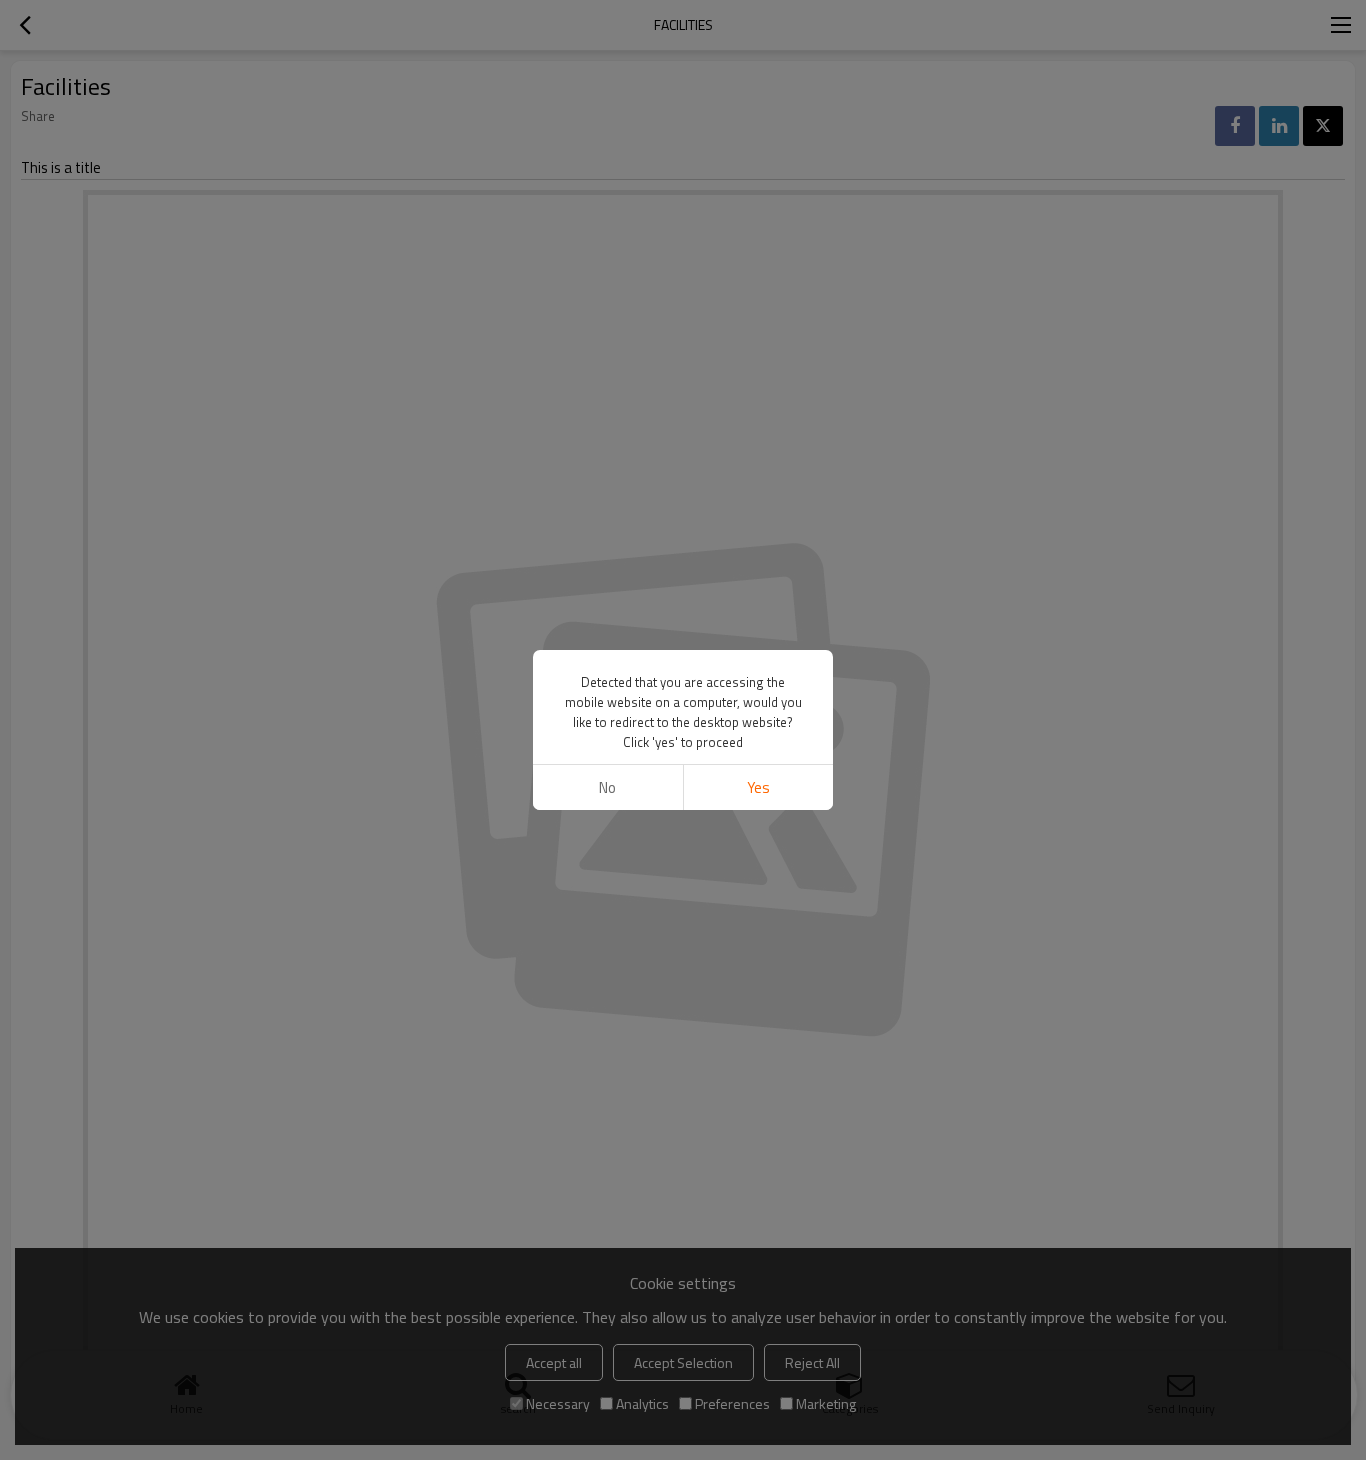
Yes (758, 787)
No (607, 787)
